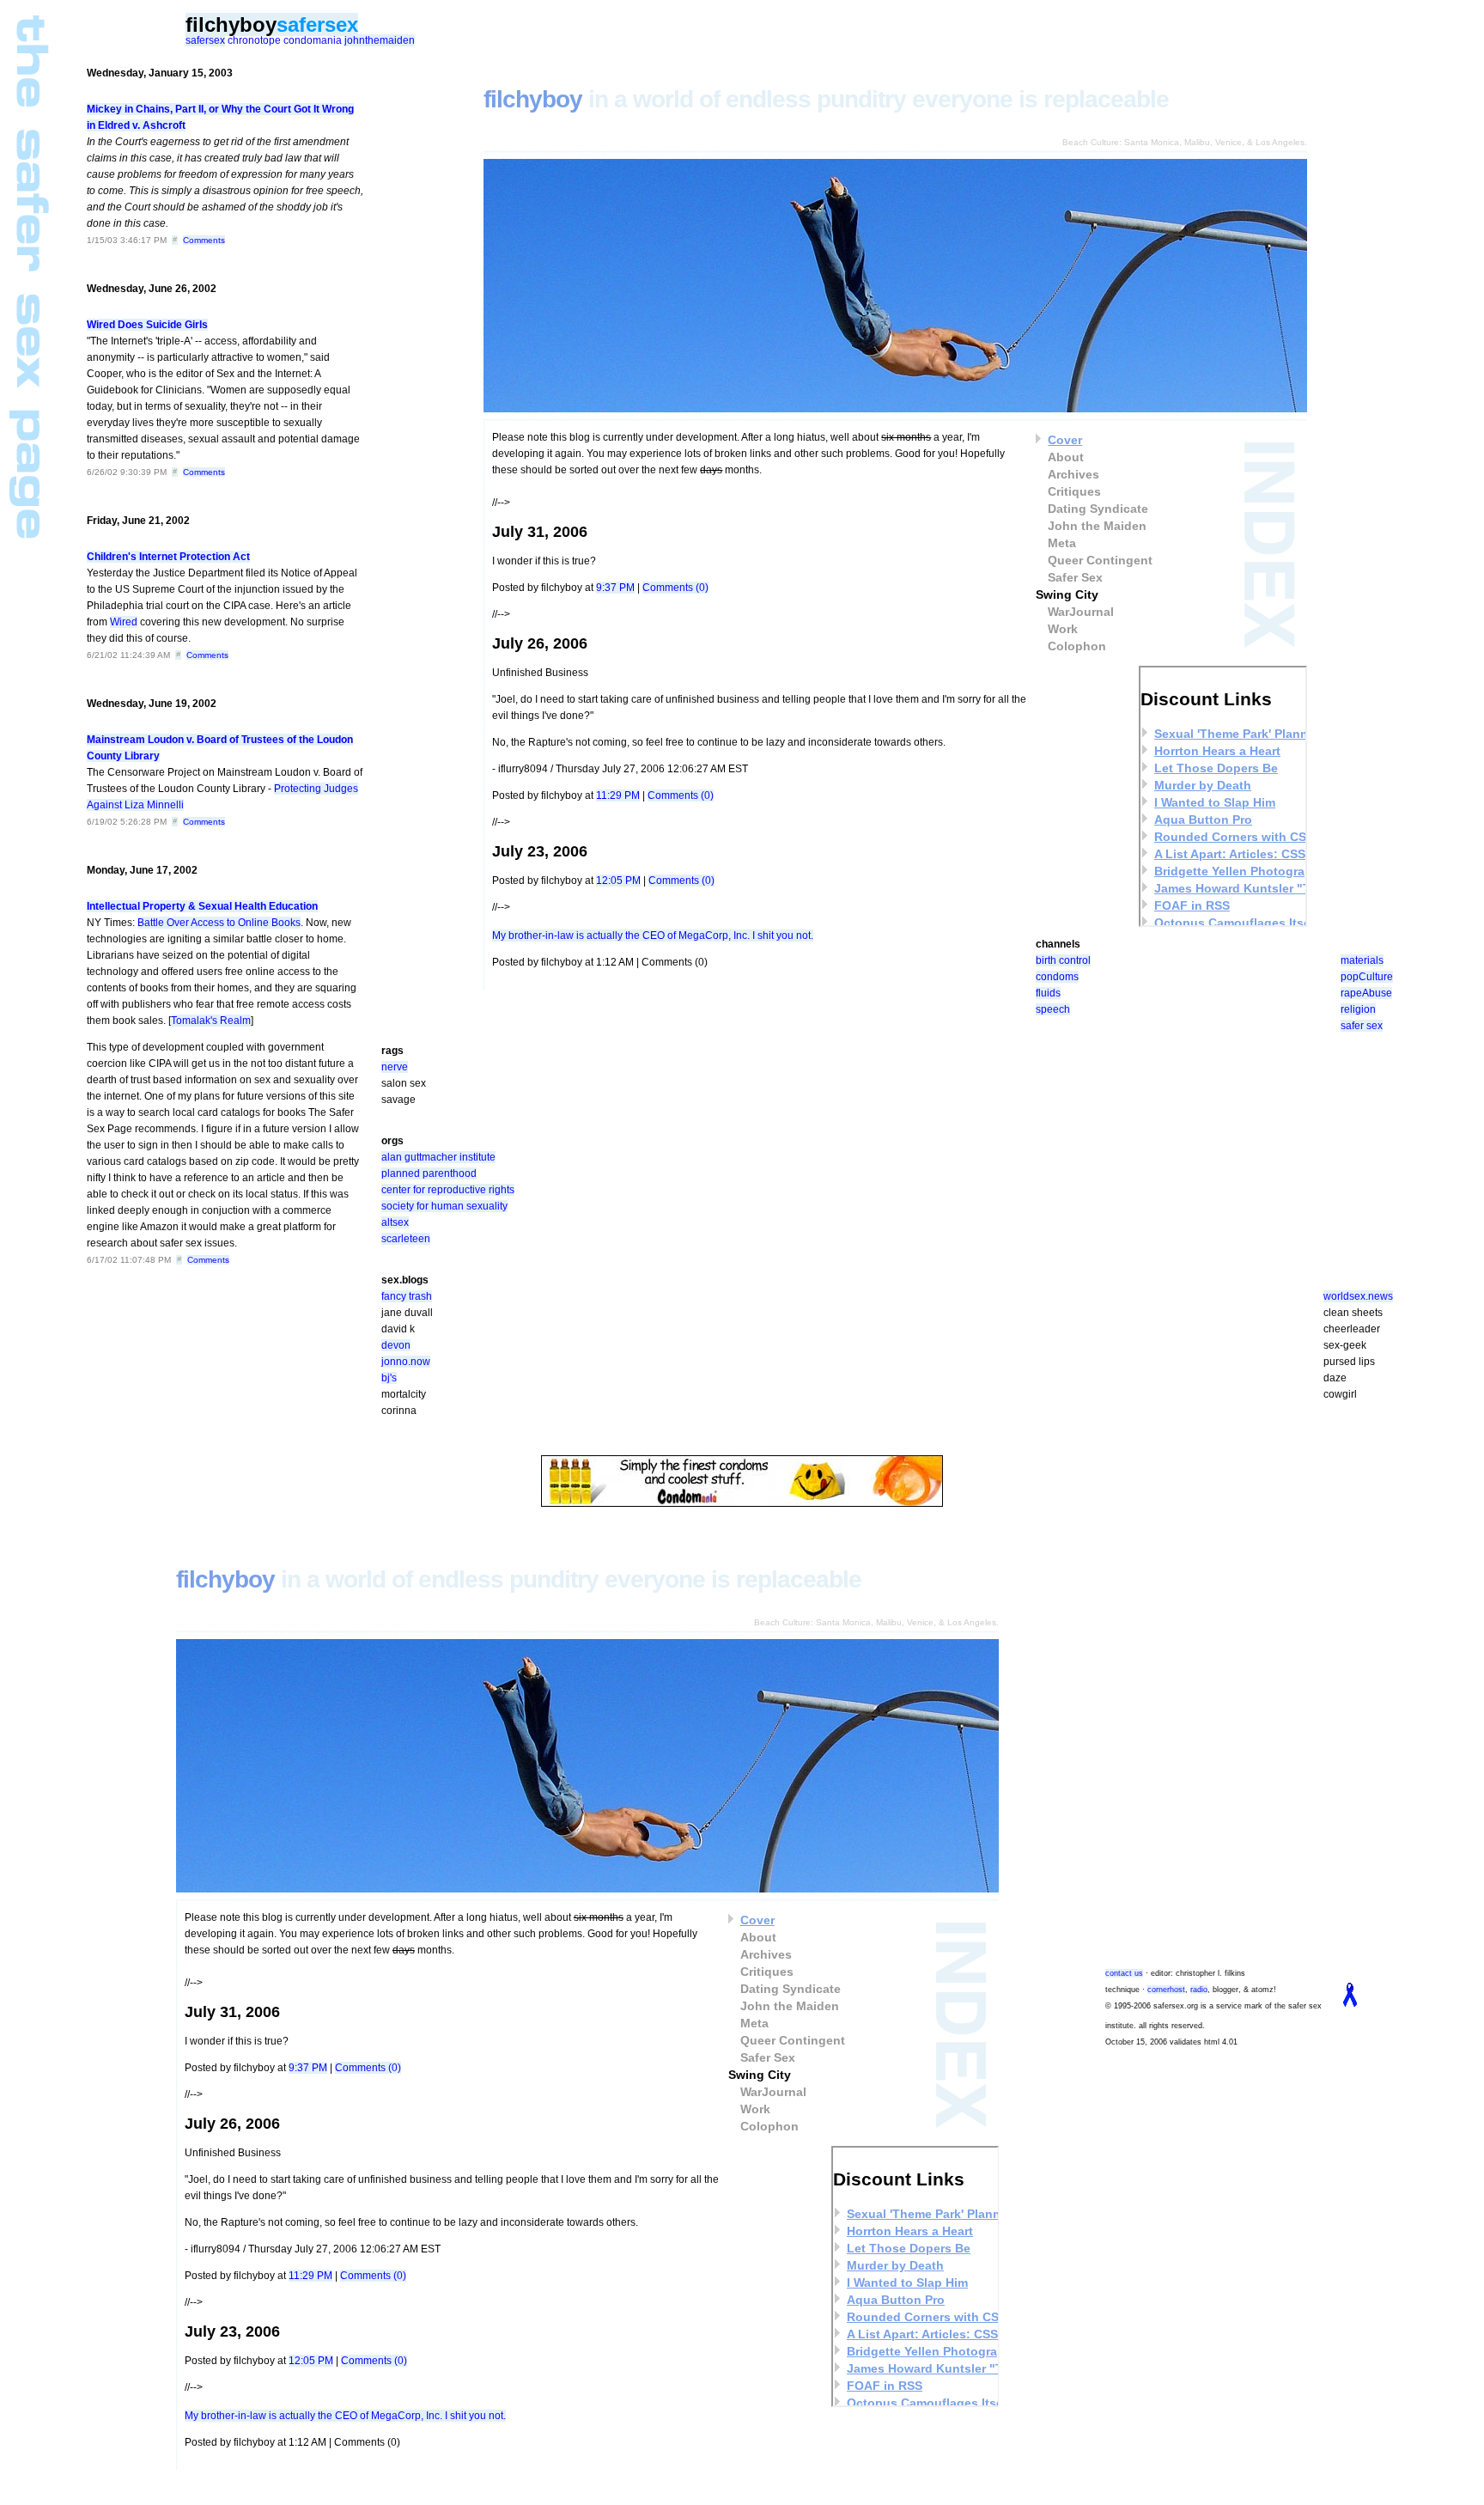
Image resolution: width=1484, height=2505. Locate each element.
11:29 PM (618, 795)
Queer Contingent (1100, 560)
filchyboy (231, 24)
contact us (1124, 1973)
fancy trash (407, 1296)
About (1066, 457)
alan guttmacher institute (438, 1157)
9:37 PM (615, 588)
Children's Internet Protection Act (168, 557)
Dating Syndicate (1098, 509)
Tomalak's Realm (211, 1021)
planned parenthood (429, 1173)
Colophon (1077, 646)
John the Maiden (1097, 526)
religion (1358, 1009)
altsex (395, 1222)
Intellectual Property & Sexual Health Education (202, 906)
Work (1063, 629)
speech (1053, 1009)
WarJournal (1081, 612)
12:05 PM (618, 881)
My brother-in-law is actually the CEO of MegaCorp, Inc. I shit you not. (653, 936)
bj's (389, 1378)
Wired (124, 622)
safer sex (1362, 1026)
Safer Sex (1075, 577)
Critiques (1074, 491)
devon (396, 1345)
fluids (1048, 993)
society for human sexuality (444, 1206)
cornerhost (1166, 1990)
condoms (1057, 977)
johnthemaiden (380, 40)
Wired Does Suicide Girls (147, 325)
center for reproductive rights (448, 1190)
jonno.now (406, 1362)
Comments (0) (675, 588)
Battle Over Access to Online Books (219, 923)
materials (1362, 960)
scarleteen (406, 1239)
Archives (1073, 474)
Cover (1065, 440)
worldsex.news (1358, 1296)
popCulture (1367, 977)
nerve (395, 1067)
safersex (317, 24)
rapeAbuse (1366, 993)
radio (1199, 1990)
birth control (1063, 960)
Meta (1062, 543)
